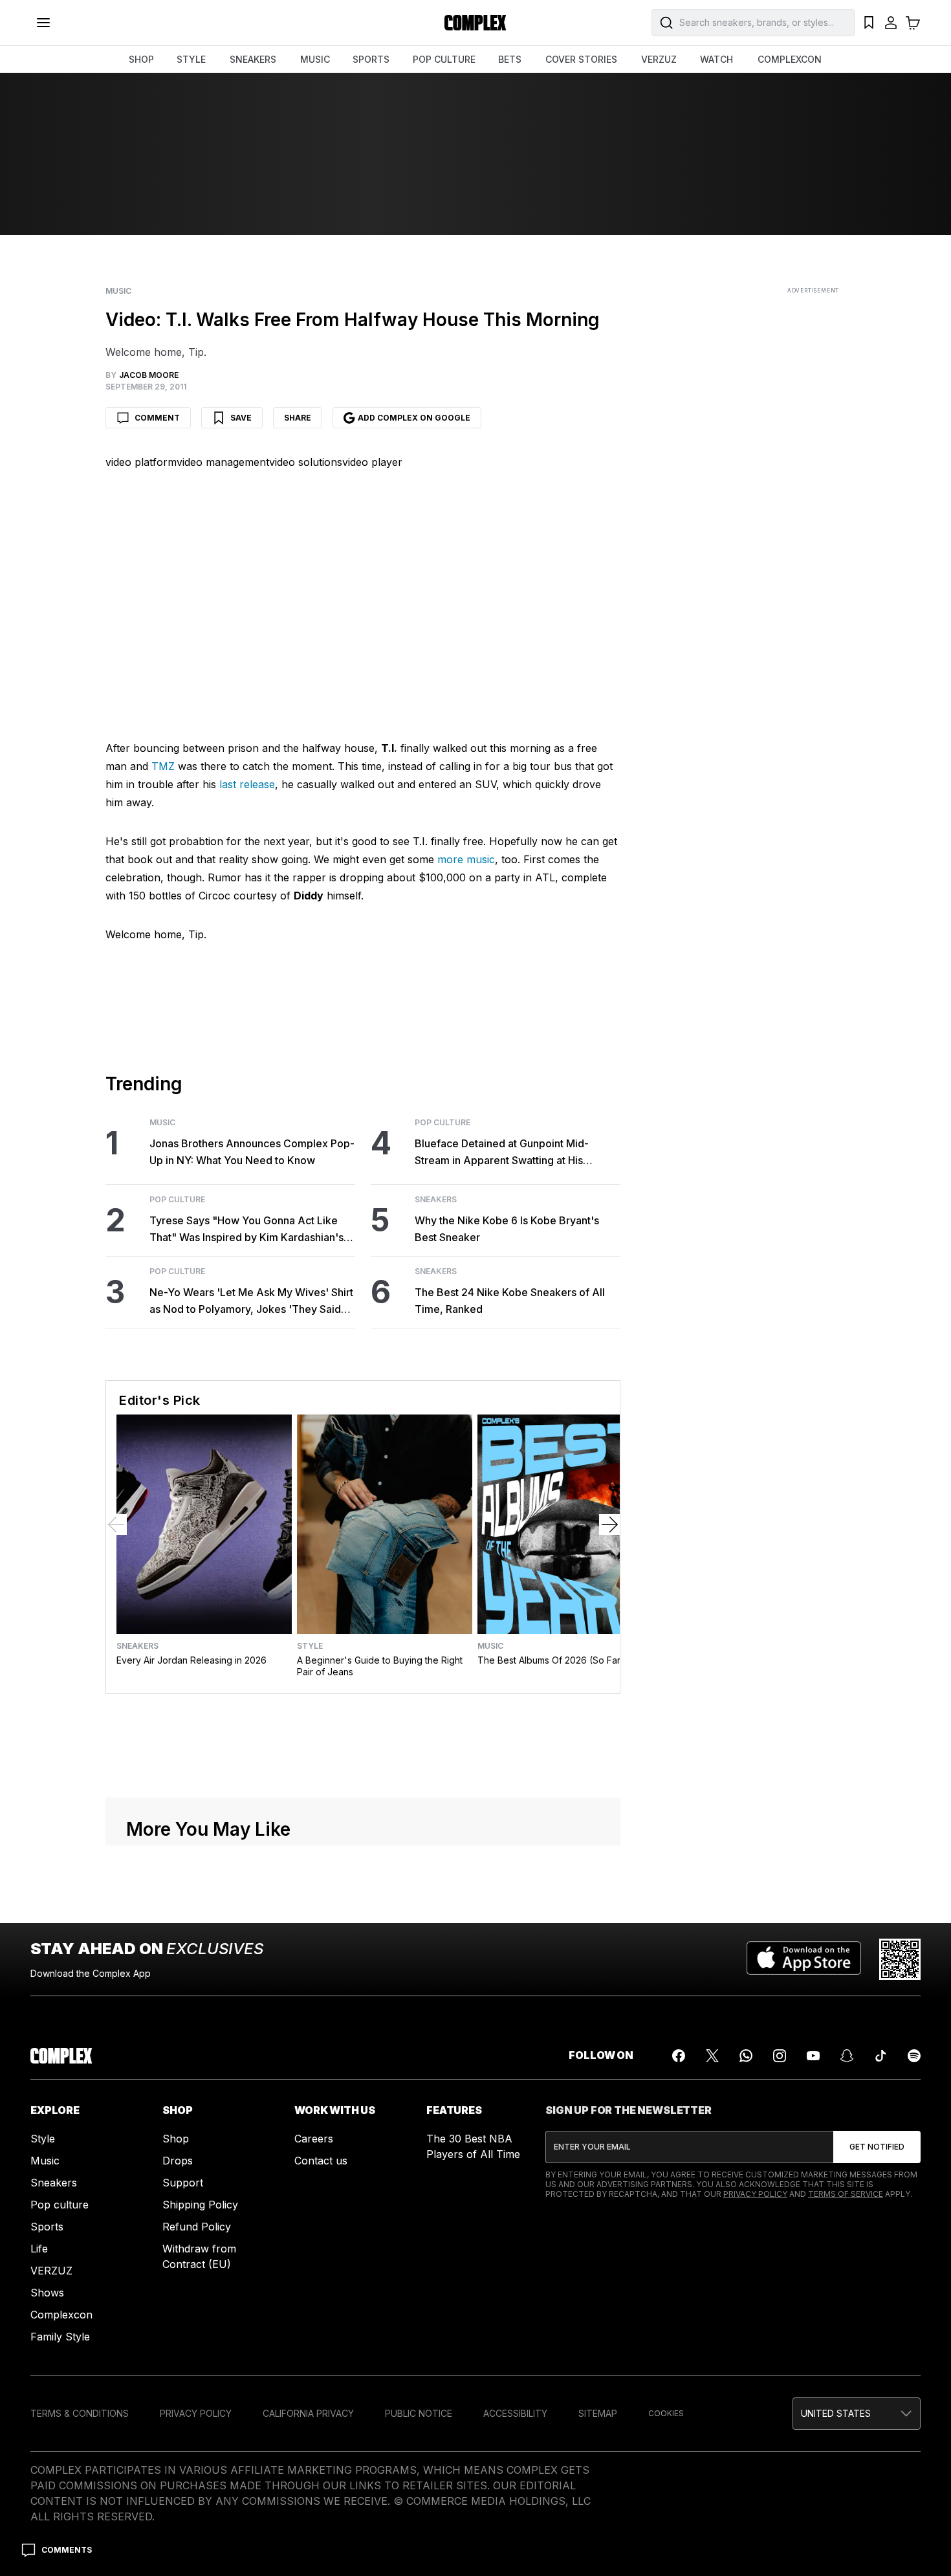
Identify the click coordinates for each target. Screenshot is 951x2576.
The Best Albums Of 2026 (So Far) (551, 1660)
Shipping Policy (200, 2205)
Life (39, 2249)
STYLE (191, 59)
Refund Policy (197, 2227)
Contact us (321, 2161)
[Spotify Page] (914, 2056)
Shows (47, 2293)
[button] (857, 2414)
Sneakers (436, 1200)
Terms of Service (846, 2194)
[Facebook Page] (679, 2056)
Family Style (60, 2337)
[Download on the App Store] (804, 1959)
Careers (314, 2139)
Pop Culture (177, 1200)
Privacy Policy (755, 2194)
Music (118, 291)
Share (298, 418)
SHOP (141, 59)
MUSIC (315, 59)
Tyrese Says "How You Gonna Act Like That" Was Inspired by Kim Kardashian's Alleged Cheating (246, 1230)
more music (466, 859)
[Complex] (475, 23)
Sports (47, 2227)
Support (183, 2183)
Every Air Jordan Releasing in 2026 (191, 1660)
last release (247, 784)
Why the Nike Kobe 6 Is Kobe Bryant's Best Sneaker (507, 1229)
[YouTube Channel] (813, 2056)
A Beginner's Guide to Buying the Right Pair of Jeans (380, 1666)
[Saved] (869, 23)
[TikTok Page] (880, 2056)
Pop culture (60, 2205)
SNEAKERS (253, 59)
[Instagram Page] (780, 2056)
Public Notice (419, 2413)
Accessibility (515, 2413)
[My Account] (891, 23)
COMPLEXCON (790, 59)
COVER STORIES (581, 59)
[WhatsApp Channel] (746, 2056)
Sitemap (598, 2413)
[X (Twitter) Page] (712, 2056)
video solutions (306, 462)
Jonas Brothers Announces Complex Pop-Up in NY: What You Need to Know (252, 1152)
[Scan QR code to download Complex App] (900, 1959)
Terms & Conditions (80, 2413)
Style (310, 1646)
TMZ (163, 766)
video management (223, 462)
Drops (178, 2161)
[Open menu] (43, 23)
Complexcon (61, 2315)
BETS (510, 59)
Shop (176, 2139)
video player (372, 462)
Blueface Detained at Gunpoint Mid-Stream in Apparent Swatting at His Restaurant (502, 1153)
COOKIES (666, 2413)
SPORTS (371, 59)
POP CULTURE (444, 59)
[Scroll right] (609, 1525)
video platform (141, 462)
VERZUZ (659, 59)
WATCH (716, 59)
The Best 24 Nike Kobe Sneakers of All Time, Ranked (510, 1301)
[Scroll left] (116, 1525)
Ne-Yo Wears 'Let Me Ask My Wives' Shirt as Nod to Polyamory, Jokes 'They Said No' (251, 1302)
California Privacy (308, 2413)
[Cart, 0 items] (913, 23)
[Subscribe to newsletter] (877, 2147)
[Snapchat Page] (847, 2056)
